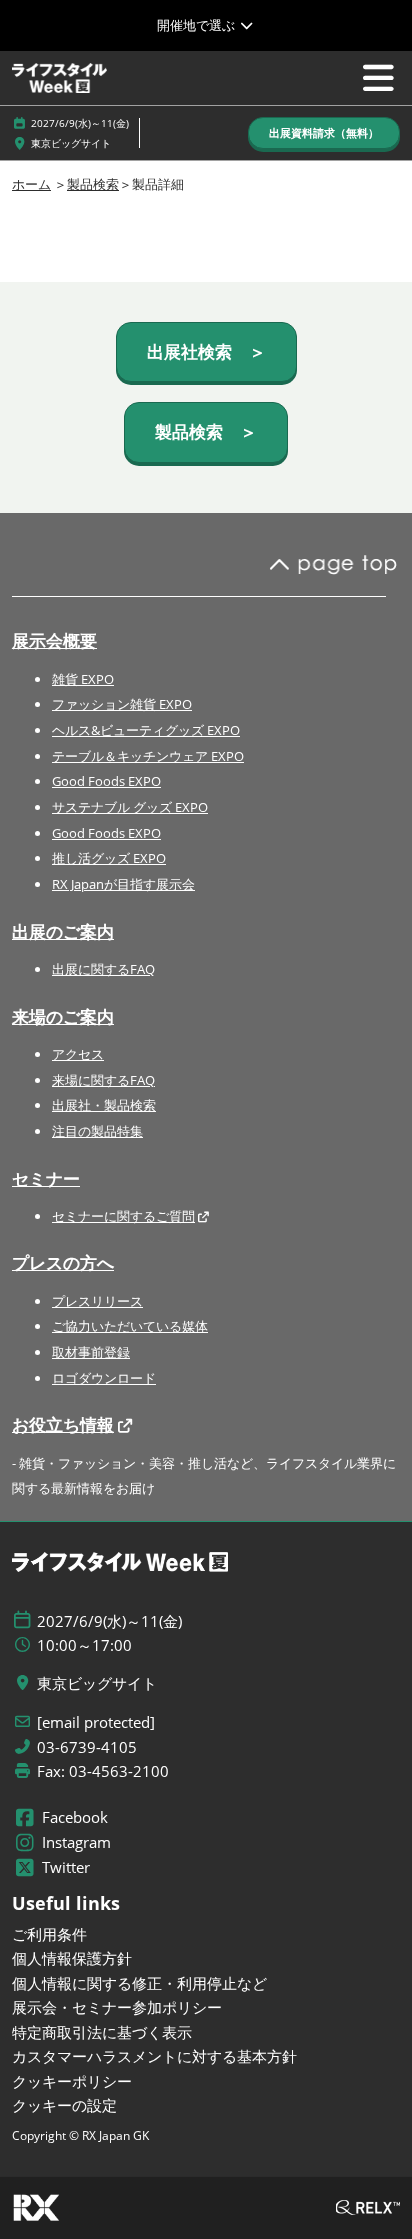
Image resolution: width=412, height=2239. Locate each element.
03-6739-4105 (87, 1747)
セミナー (46, 1178)
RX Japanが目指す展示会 (123, 884)
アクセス (78, 1054)
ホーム (31, 184)
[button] (324, 133)
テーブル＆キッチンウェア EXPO (148, 756)
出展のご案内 (63, 931)
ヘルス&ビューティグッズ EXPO (146, 730)
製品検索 (93, 184)
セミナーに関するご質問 (123, 1216)
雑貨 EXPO (83, 679)
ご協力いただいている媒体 (130, 1326)
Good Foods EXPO (106, 781)
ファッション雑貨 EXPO (122, 704)
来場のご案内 (63, 1016)
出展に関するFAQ (103, 969)
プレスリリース (97, 1301)
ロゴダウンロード (104, 1378)
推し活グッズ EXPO (109, 858)
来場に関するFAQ (103, 1080)
